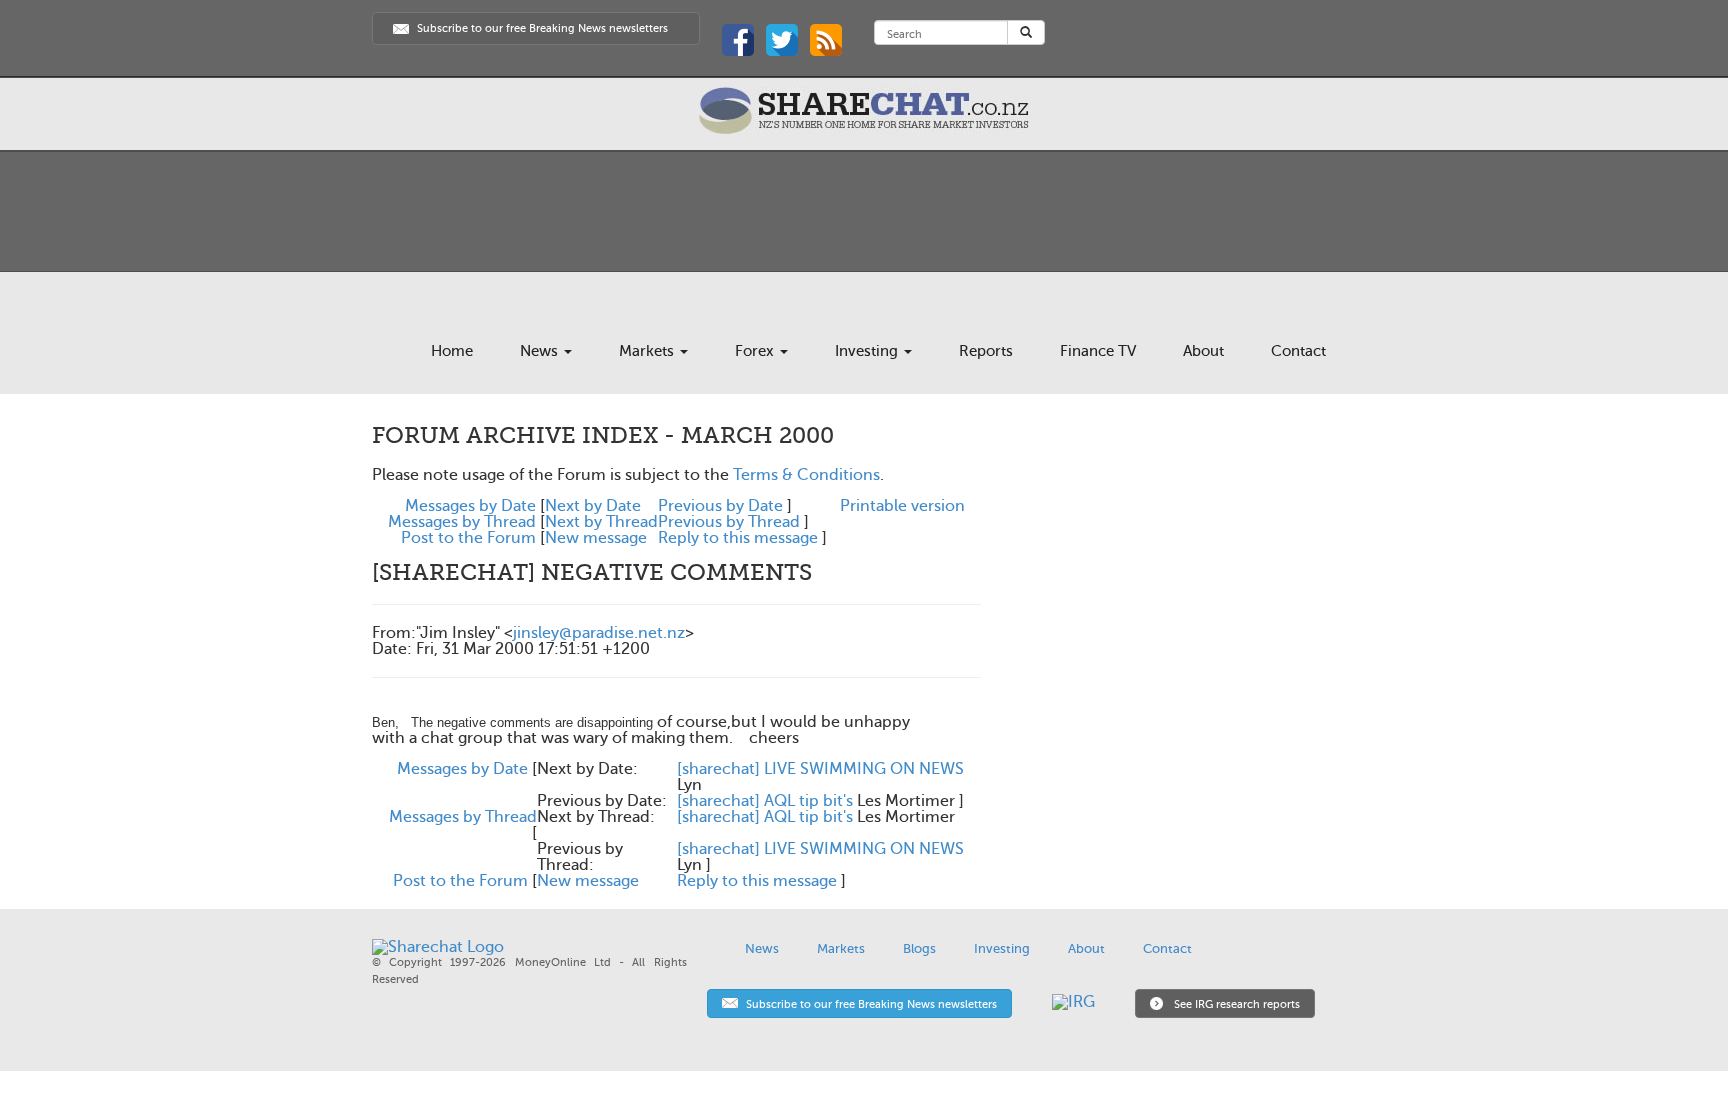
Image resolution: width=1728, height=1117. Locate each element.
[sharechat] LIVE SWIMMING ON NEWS (820, 769)
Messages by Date (470, 506)
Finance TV (1098, 351)
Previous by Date (720, 506)
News (541, 351)
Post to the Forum (468, 538)
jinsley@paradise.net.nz (599, 633)
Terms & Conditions (806, 475)
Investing (868, 351)
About (1203, 351)
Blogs (919, 948)
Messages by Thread (462, 522)
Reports (986, 351)
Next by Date (593, 506)
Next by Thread (601, 522)
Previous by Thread (729, 522)
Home (452, 351)
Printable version (902, 506)
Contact (1298, 351)
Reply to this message (738, 538)
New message (596, 538)
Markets (648, 351)
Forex (756, 351)
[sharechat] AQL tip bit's (765, 801)
